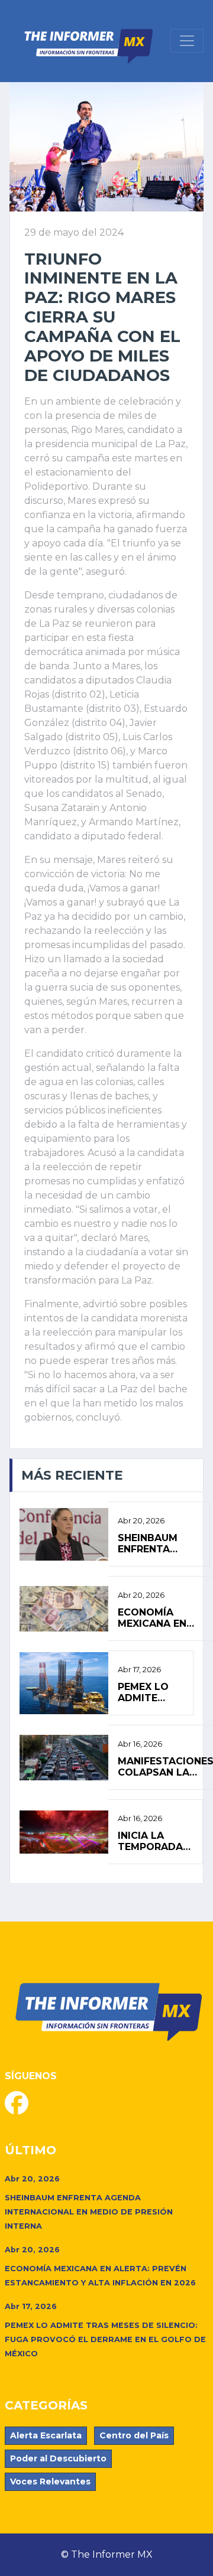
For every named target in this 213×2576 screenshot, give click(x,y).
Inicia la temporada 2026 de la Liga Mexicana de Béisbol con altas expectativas (155, 1841)
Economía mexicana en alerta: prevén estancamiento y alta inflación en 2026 (162, 1618)
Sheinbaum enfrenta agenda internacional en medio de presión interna (159, 1543)
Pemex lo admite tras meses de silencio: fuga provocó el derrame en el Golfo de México (151, 1692)
